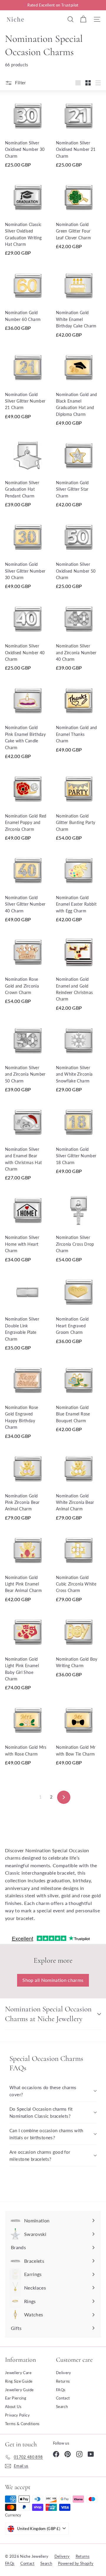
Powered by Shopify (76, 2563)
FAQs (61, 2390)
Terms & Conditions (22, 2424)
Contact (63, 2398)
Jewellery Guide (19, 2390)
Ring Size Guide (19, 2381)
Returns (63, 2381)
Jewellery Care (18, 2373)
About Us (13, 2407)
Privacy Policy (17, 2415)
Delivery (64, 2373)
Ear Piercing (16, 2398)
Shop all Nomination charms (53, 1980)
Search (62, 2407)
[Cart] (83, 19)
